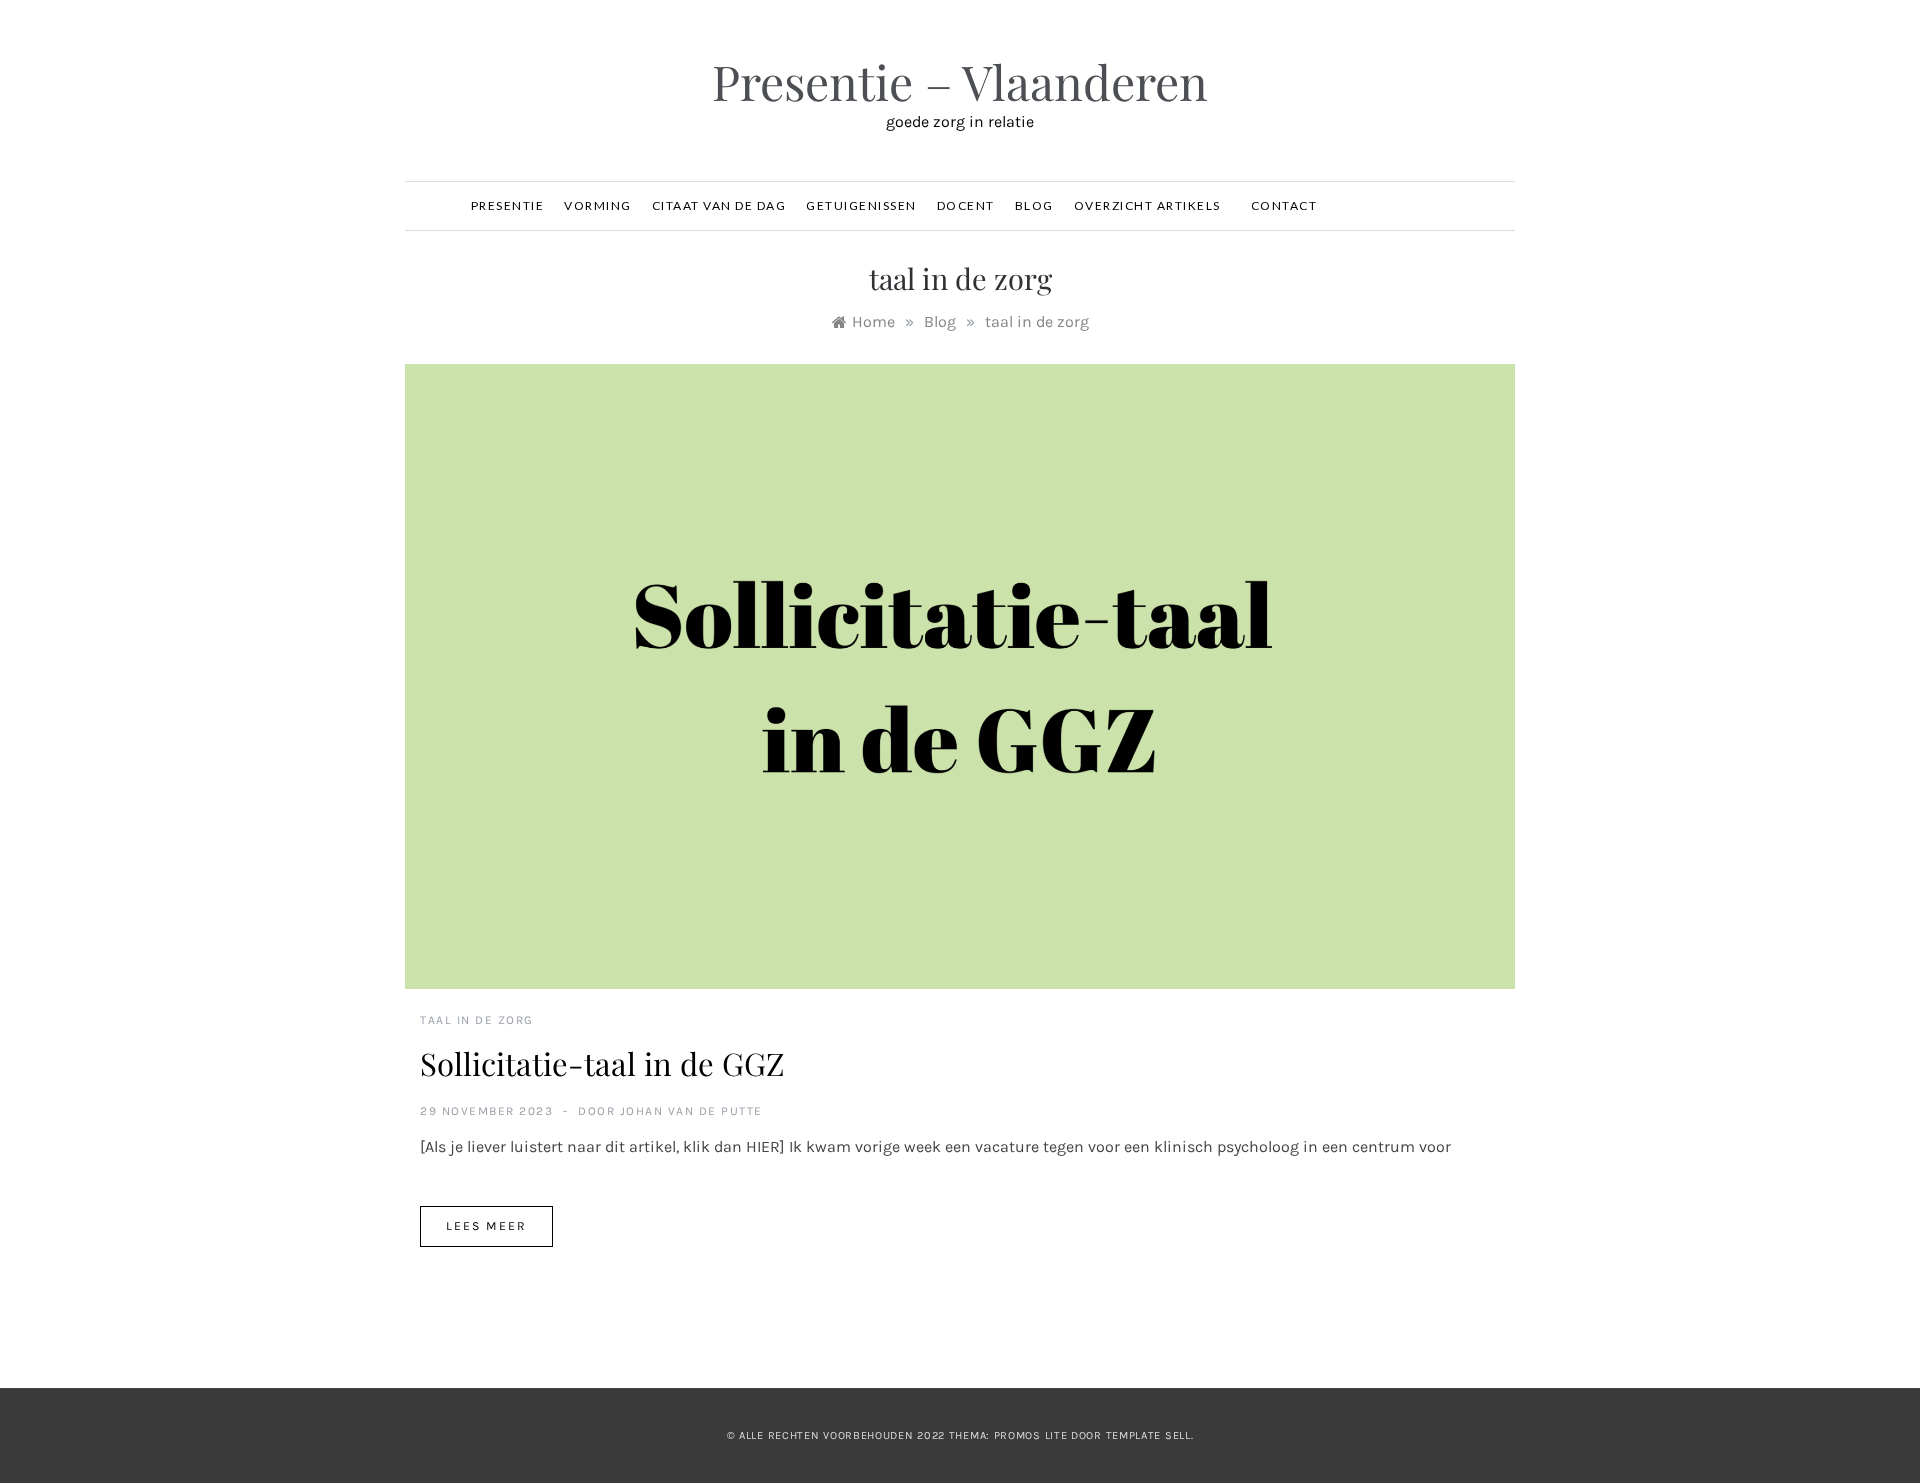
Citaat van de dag (719, 205)
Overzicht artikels (1147, 205)
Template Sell (1148, 1435)
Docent (966, 205)
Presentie (508, 205)
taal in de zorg (477, 1020)
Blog (1034, 205)
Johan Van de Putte (691, 1111)
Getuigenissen (861, 205)
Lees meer (486, 1226)
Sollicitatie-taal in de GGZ (602, 1063)
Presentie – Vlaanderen (960, 81)
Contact (1284, 205)
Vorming (598, 205)
